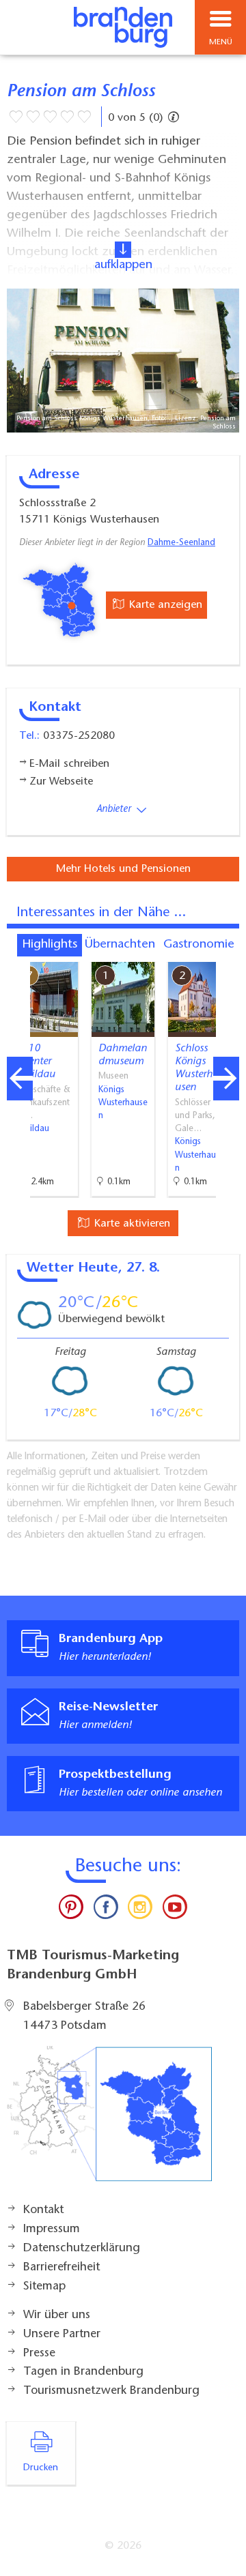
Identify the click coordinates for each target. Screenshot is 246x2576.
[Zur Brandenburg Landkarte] (109, 2121)
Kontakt (43, 2210)
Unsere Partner (62, 2334)
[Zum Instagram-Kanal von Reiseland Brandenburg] (140, 1910)
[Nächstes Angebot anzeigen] (226, 1079)
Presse (39, 2354)
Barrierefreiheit (61, 2268)
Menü (221, 42)
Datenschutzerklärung (82, 2249)
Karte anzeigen (164, 605)
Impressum (52, 2229)
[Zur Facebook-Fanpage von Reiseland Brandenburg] (106, 1910)
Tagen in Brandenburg (83, 2372)
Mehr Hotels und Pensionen (123, 869)
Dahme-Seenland (181, 543)
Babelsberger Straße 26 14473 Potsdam (84, 2017)
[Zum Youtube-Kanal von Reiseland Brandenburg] (174, 1910)
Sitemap (44, 2287)
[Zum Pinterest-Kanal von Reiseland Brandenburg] (71, 1910)
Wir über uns (57, 2315)
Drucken (41, 2468)
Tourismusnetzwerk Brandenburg (111, 2391)
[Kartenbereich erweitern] (226, 953)
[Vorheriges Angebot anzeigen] (20, 1079)
